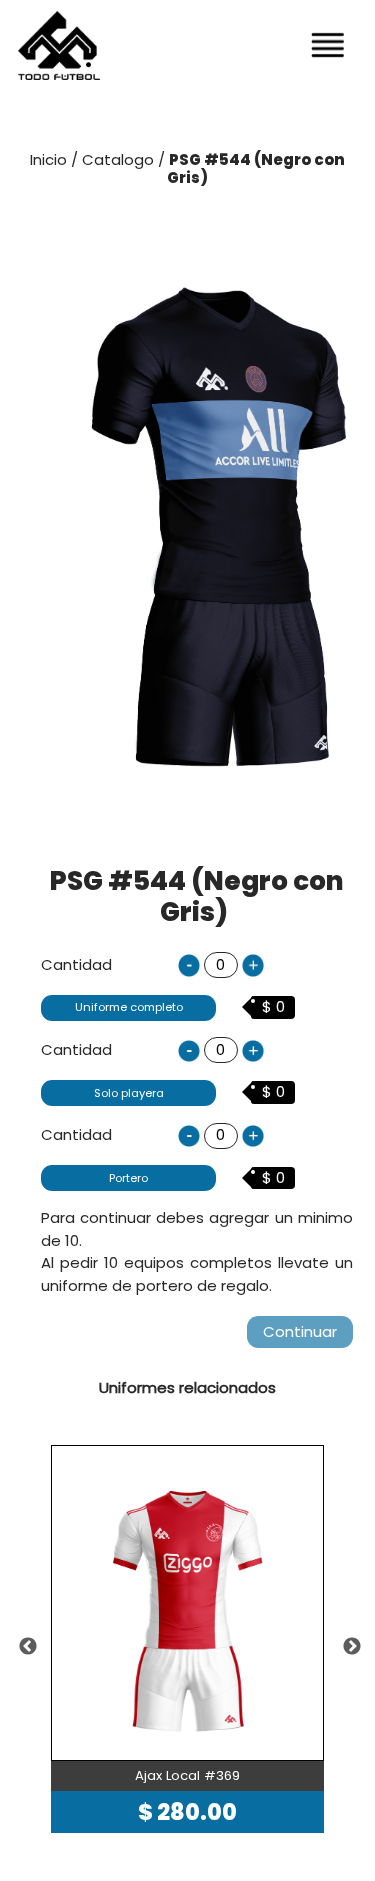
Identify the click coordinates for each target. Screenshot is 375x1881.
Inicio (48, 159)
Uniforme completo (129, 1007)
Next (352, 1647)
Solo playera (129, 1093)
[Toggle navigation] (328, 45)
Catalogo (120, 159)
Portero (128, 1178)
